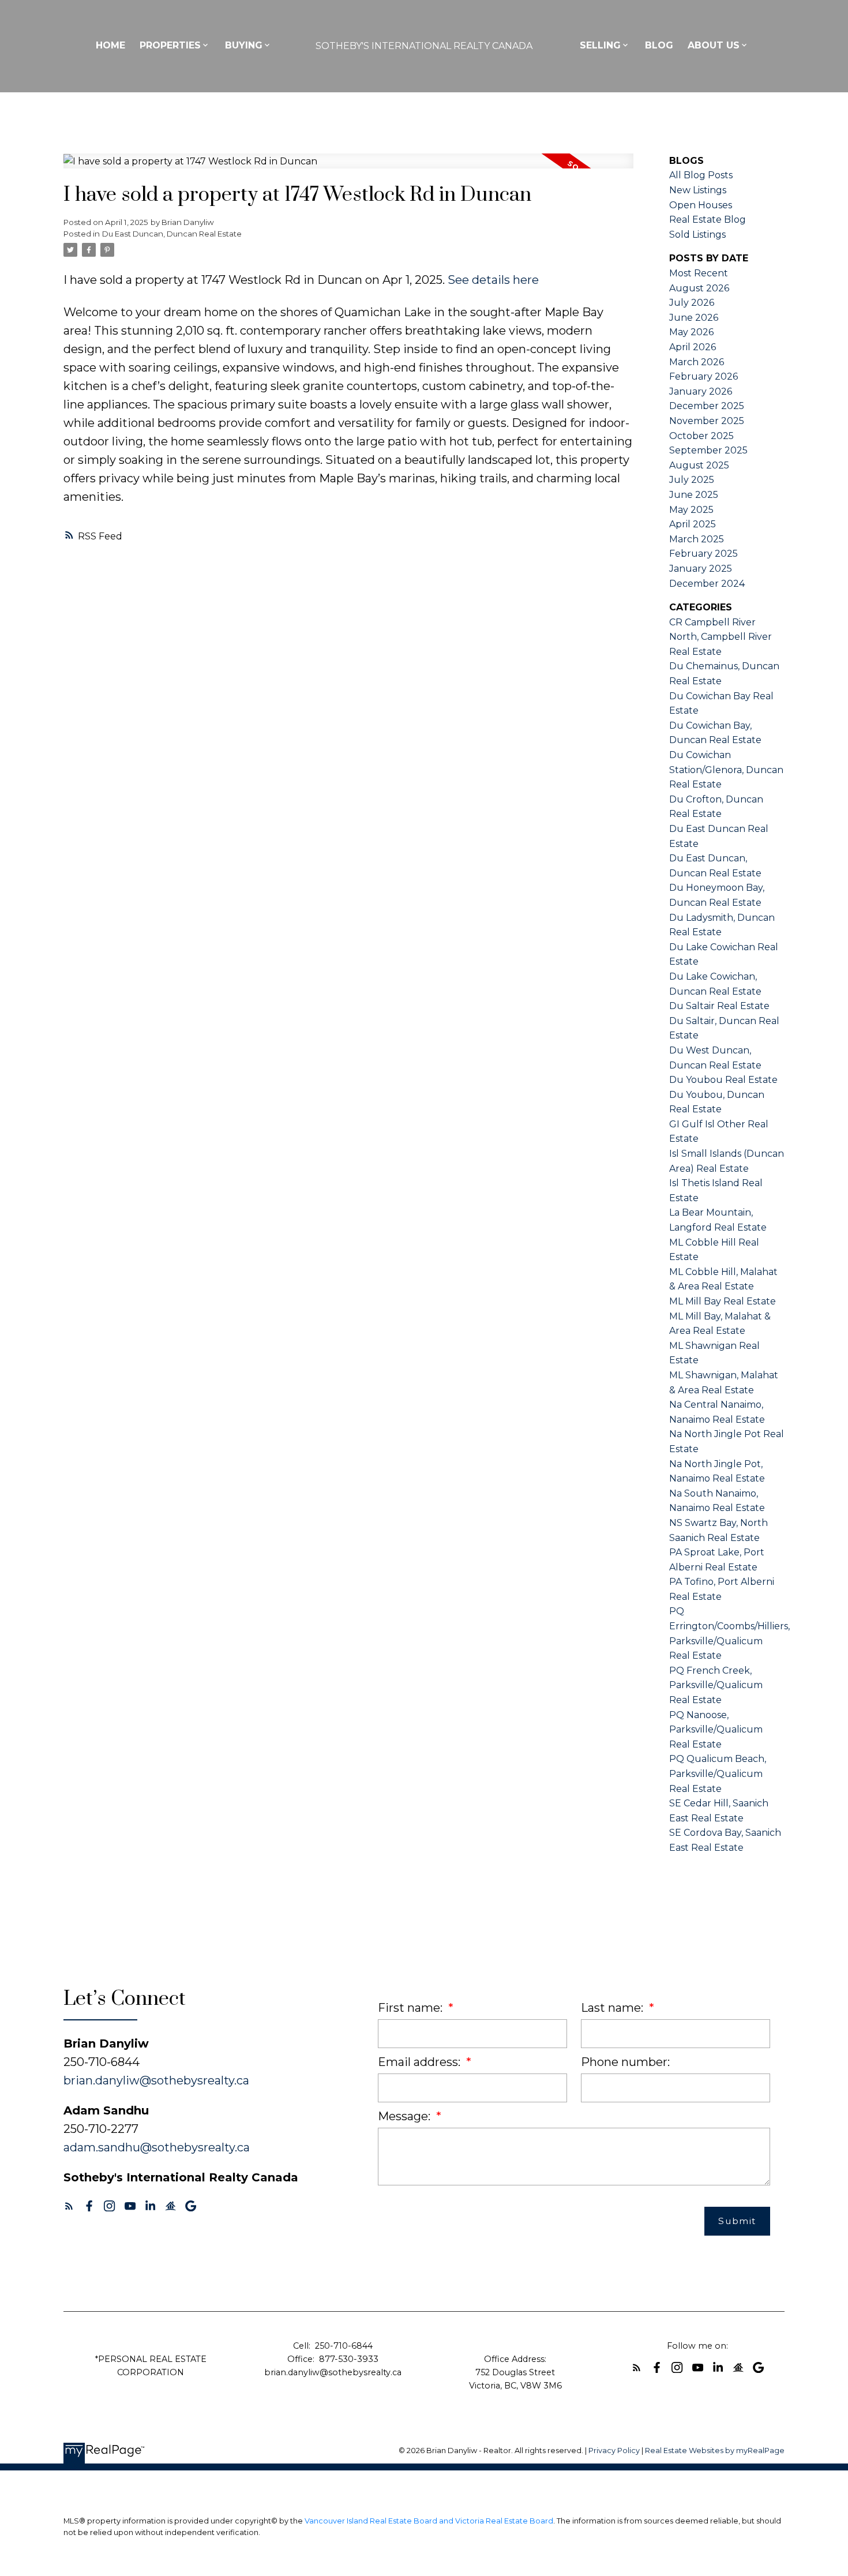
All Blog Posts (701, 175)
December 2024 (707, 584)
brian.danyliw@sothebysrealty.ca (156, 2080)
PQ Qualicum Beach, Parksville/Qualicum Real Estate (718, 1773)
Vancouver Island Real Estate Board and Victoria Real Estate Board (429, 2521)
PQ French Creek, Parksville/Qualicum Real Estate (716, 1685)
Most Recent (699, 273)
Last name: (614, 2008)
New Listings (698, 190)
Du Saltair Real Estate (719, 1006)
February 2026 (703, 376)
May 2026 (691, 332)
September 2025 (708, 450)
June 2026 (694, 318)
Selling (600, 45)
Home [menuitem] (110, 45)
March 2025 (697, 539)
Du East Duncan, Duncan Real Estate (172, 234)
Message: (406, 2116)
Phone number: (625, 2062)
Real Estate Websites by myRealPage (715, 2451)
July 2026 (692, 303)
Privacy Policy (614, 2451)
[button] (69, 2206)
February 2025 (703, 554)
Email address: (421, 2062)
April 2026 (693, 347)
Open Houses (701, 205)
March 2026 (697, 362)
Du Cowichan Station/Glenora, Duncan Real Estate (726, 770)
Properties (170, 45)
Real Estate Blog (708, 220)
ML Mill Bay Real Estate (723, 1301)
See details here (493, 280)
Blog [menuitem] (659, 45)
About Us (714, 45)
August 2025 (699, 465)
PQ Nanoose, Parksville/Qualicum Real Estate (716, 1730)
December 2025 (707, 406)
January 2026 (701, 391)
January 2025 (701, 569)
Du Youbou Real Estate (723, 1080)
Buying (244, 45)
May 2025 (691, 510)
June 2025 (694, 495)
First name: (412, 2008)
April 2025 (693, 524)
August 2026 (699, 288)
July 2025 (692, 480)
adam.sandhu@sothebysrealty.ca (157, 2147)
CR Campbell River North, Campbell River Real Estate (721, 637)
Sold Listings (697, 235)
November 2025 (707, 421)
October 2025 (701, 436)
